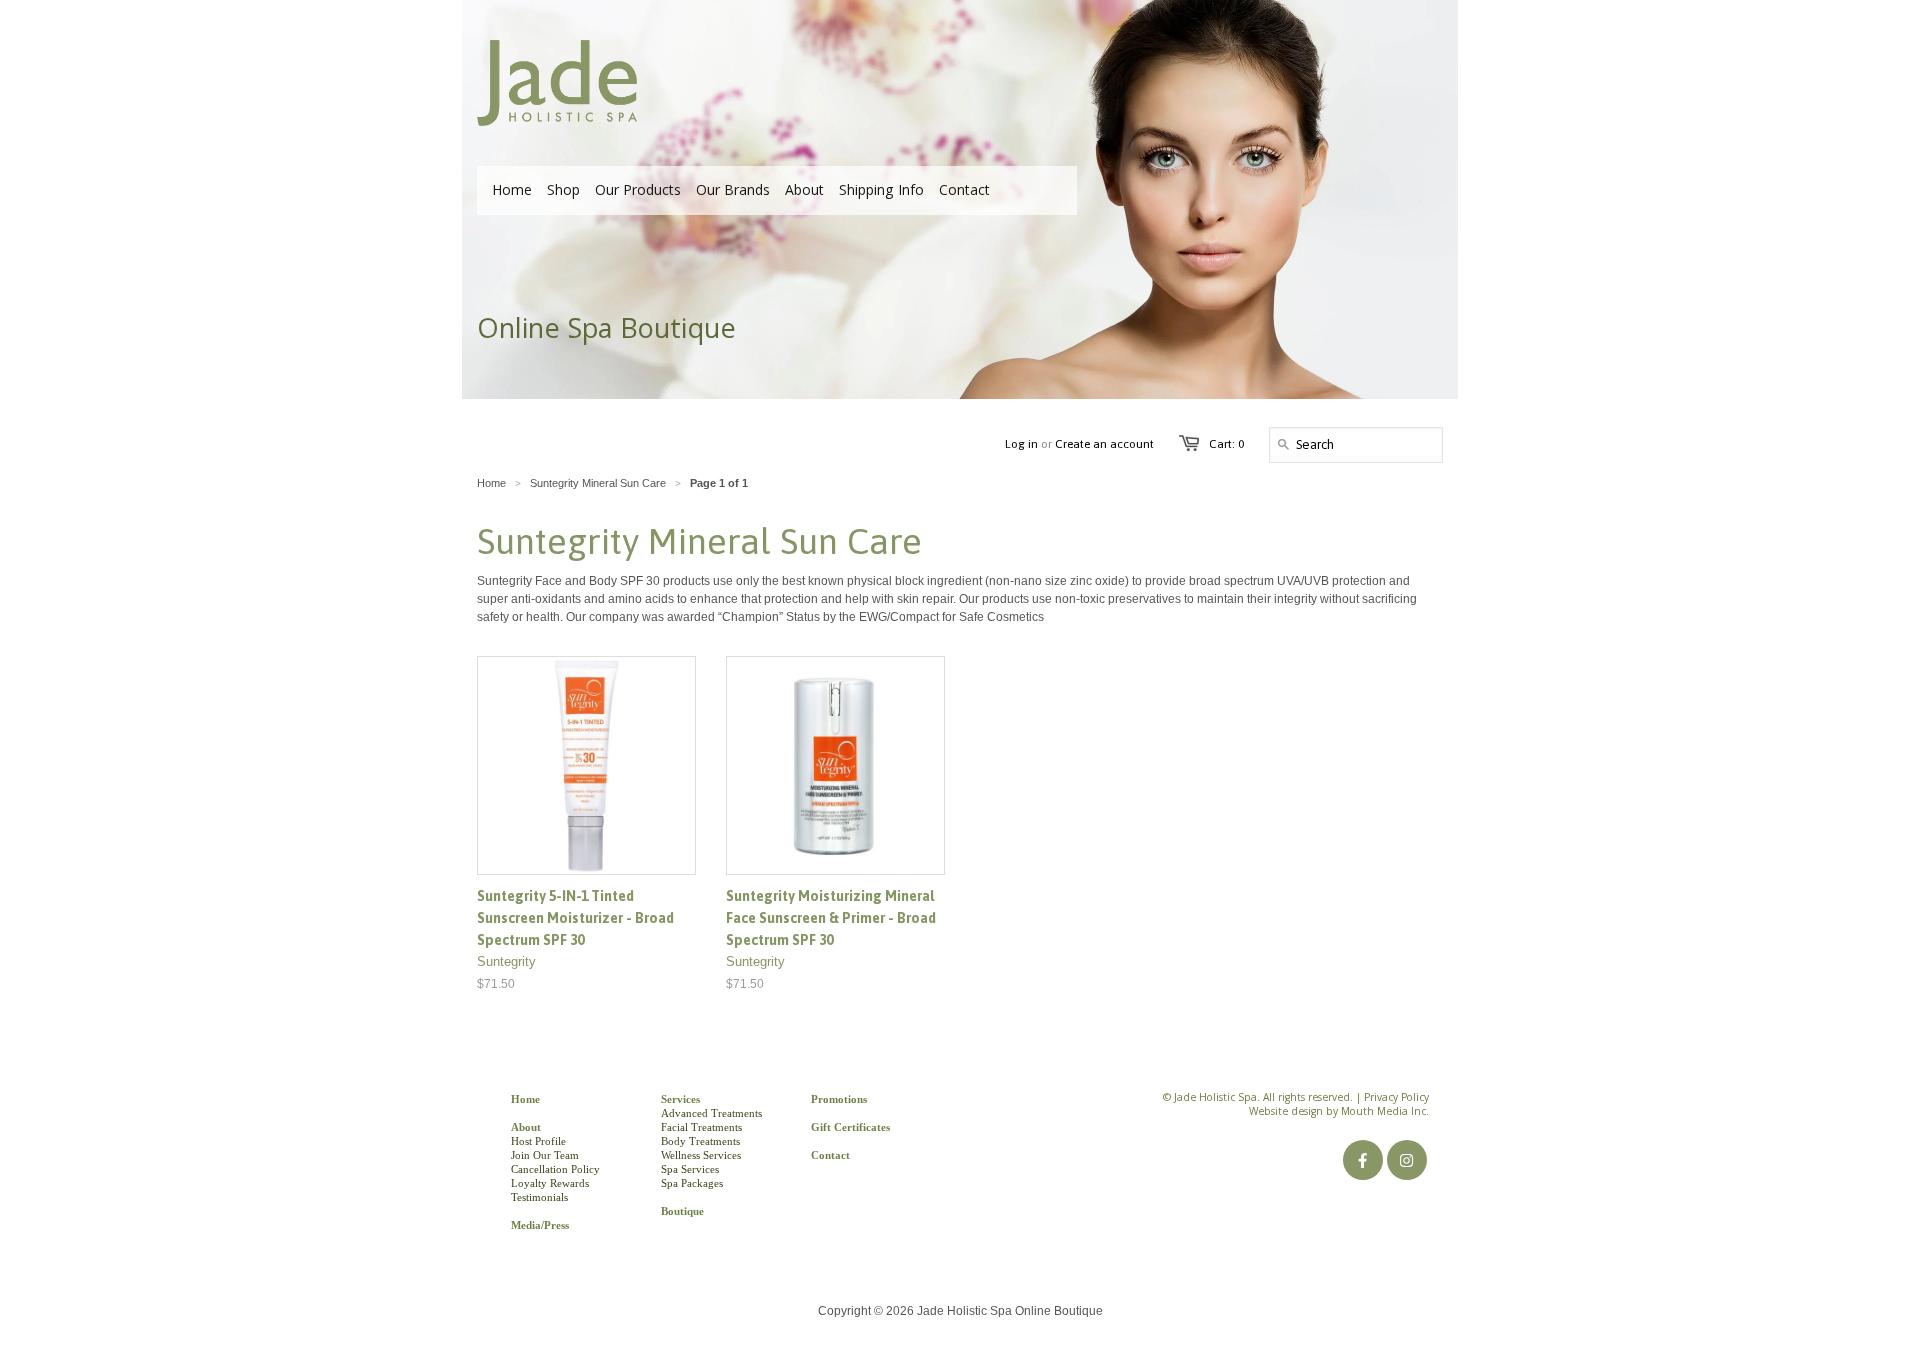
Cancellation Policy (555, 1169)
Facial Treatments (701, 1127)
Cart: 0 (1226, 444)
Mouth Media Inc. (1385, 1113)
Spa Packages (692, 1183)
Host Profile (538, 1141)
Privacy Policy (1396, 1099)
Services (680, 1099)
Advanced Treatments (711, 1113)
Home (525, 1099)
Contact (830, 1155)
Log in (1021, 444)
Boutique (682, 1211)
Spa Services (690, 1169)
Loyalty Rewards (550, 1183)
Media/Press (540, 1225)
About (526, 1127)
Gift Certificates (850, 1127)
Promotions (839, 1099)
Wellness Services (701, 1155)
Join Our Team (545, 1155)
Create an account (1104, 444)
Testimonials (539, 1197)
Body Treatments (700, 1141)
